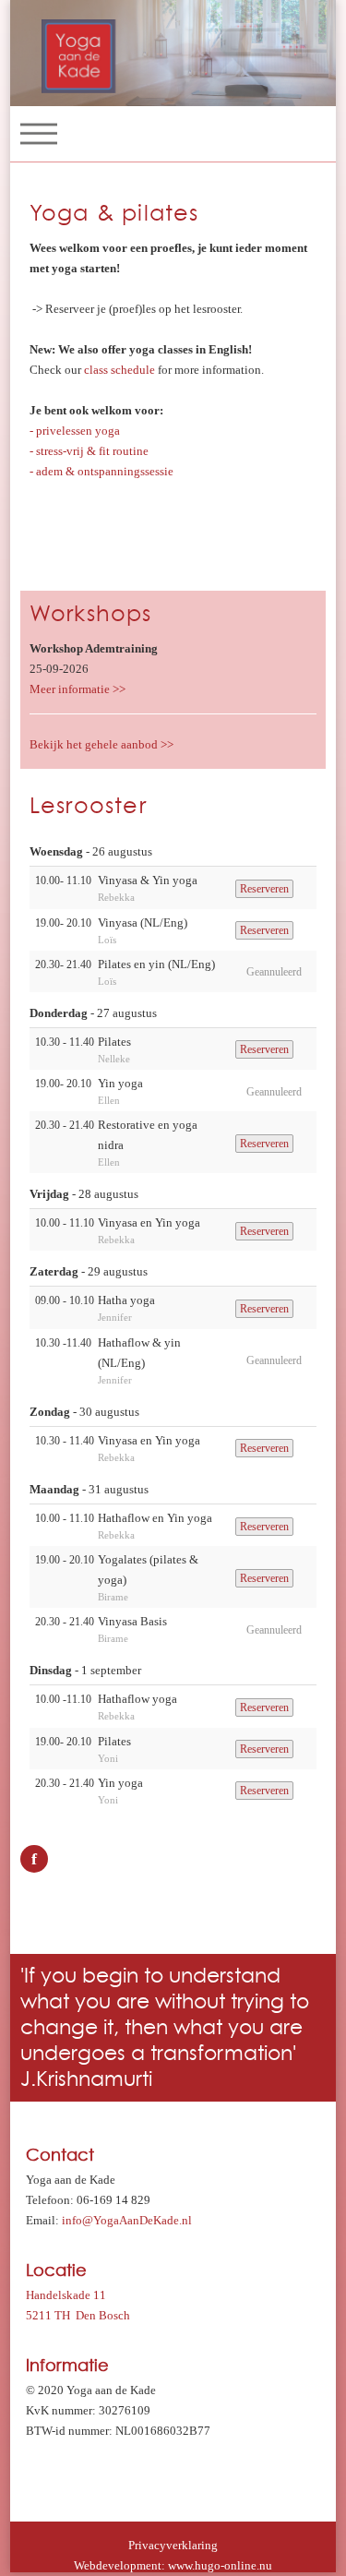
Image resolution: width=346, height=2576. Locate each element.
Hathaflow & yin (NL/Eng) (139, 1353)
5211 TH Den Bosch (78, 2315)
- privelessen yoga (75, 431)
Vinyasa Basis (132, 1621)
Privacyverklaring (173, 2545)
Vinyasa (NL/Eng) (143, 923)
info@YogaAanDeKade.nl (127, 2220)
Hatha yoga (126, 1300)
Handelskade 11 (66, 2295)
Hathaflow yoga (137, 1699)
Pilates (114, 1042)
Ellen (109, 1100)
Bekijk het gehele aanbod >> (101, 744)
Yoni (108, 1758)
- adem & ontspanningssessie (101, 471)
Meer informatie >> (78, 689)
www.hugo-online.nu (220, 2565)
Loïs (107, 940)
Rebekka (116, 897)
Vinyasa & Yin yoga (148, 880)
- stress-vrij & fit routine (89, 451)
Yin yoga (120, 1083)
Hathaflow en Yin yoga (155, 1518)
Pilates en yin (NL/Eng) (156, 964)
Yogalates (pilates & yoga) (148, 1570)
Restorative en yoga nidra (148, 1135)
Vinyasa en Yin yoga (149, 1222)
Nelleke (114, 1059)
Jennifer (115, 1317)
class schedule (119, 370)
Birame (113, 1597)
